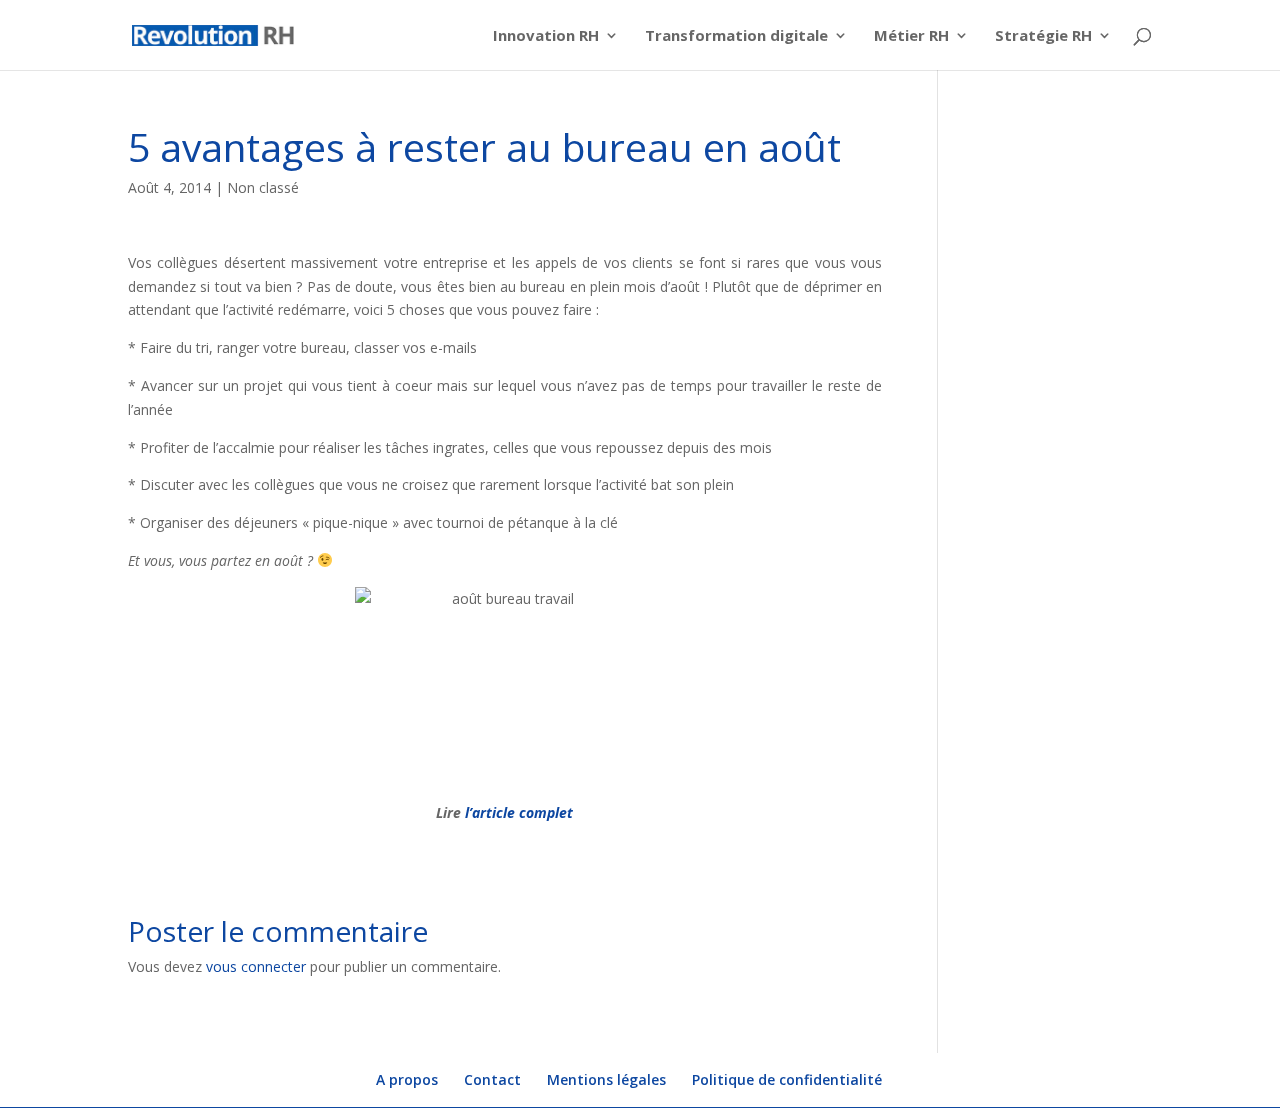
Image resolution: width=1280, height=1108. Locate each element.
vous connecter (256, 966)
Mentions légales (606, 1079)
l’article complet (517, 812)
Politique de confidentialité (787, 1079)
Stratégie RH (1043, 36)
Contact (492, 1079)
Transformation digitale (736, 36)
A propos (407, 1079)
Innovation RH (546, 36)
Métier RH (911, 36)
